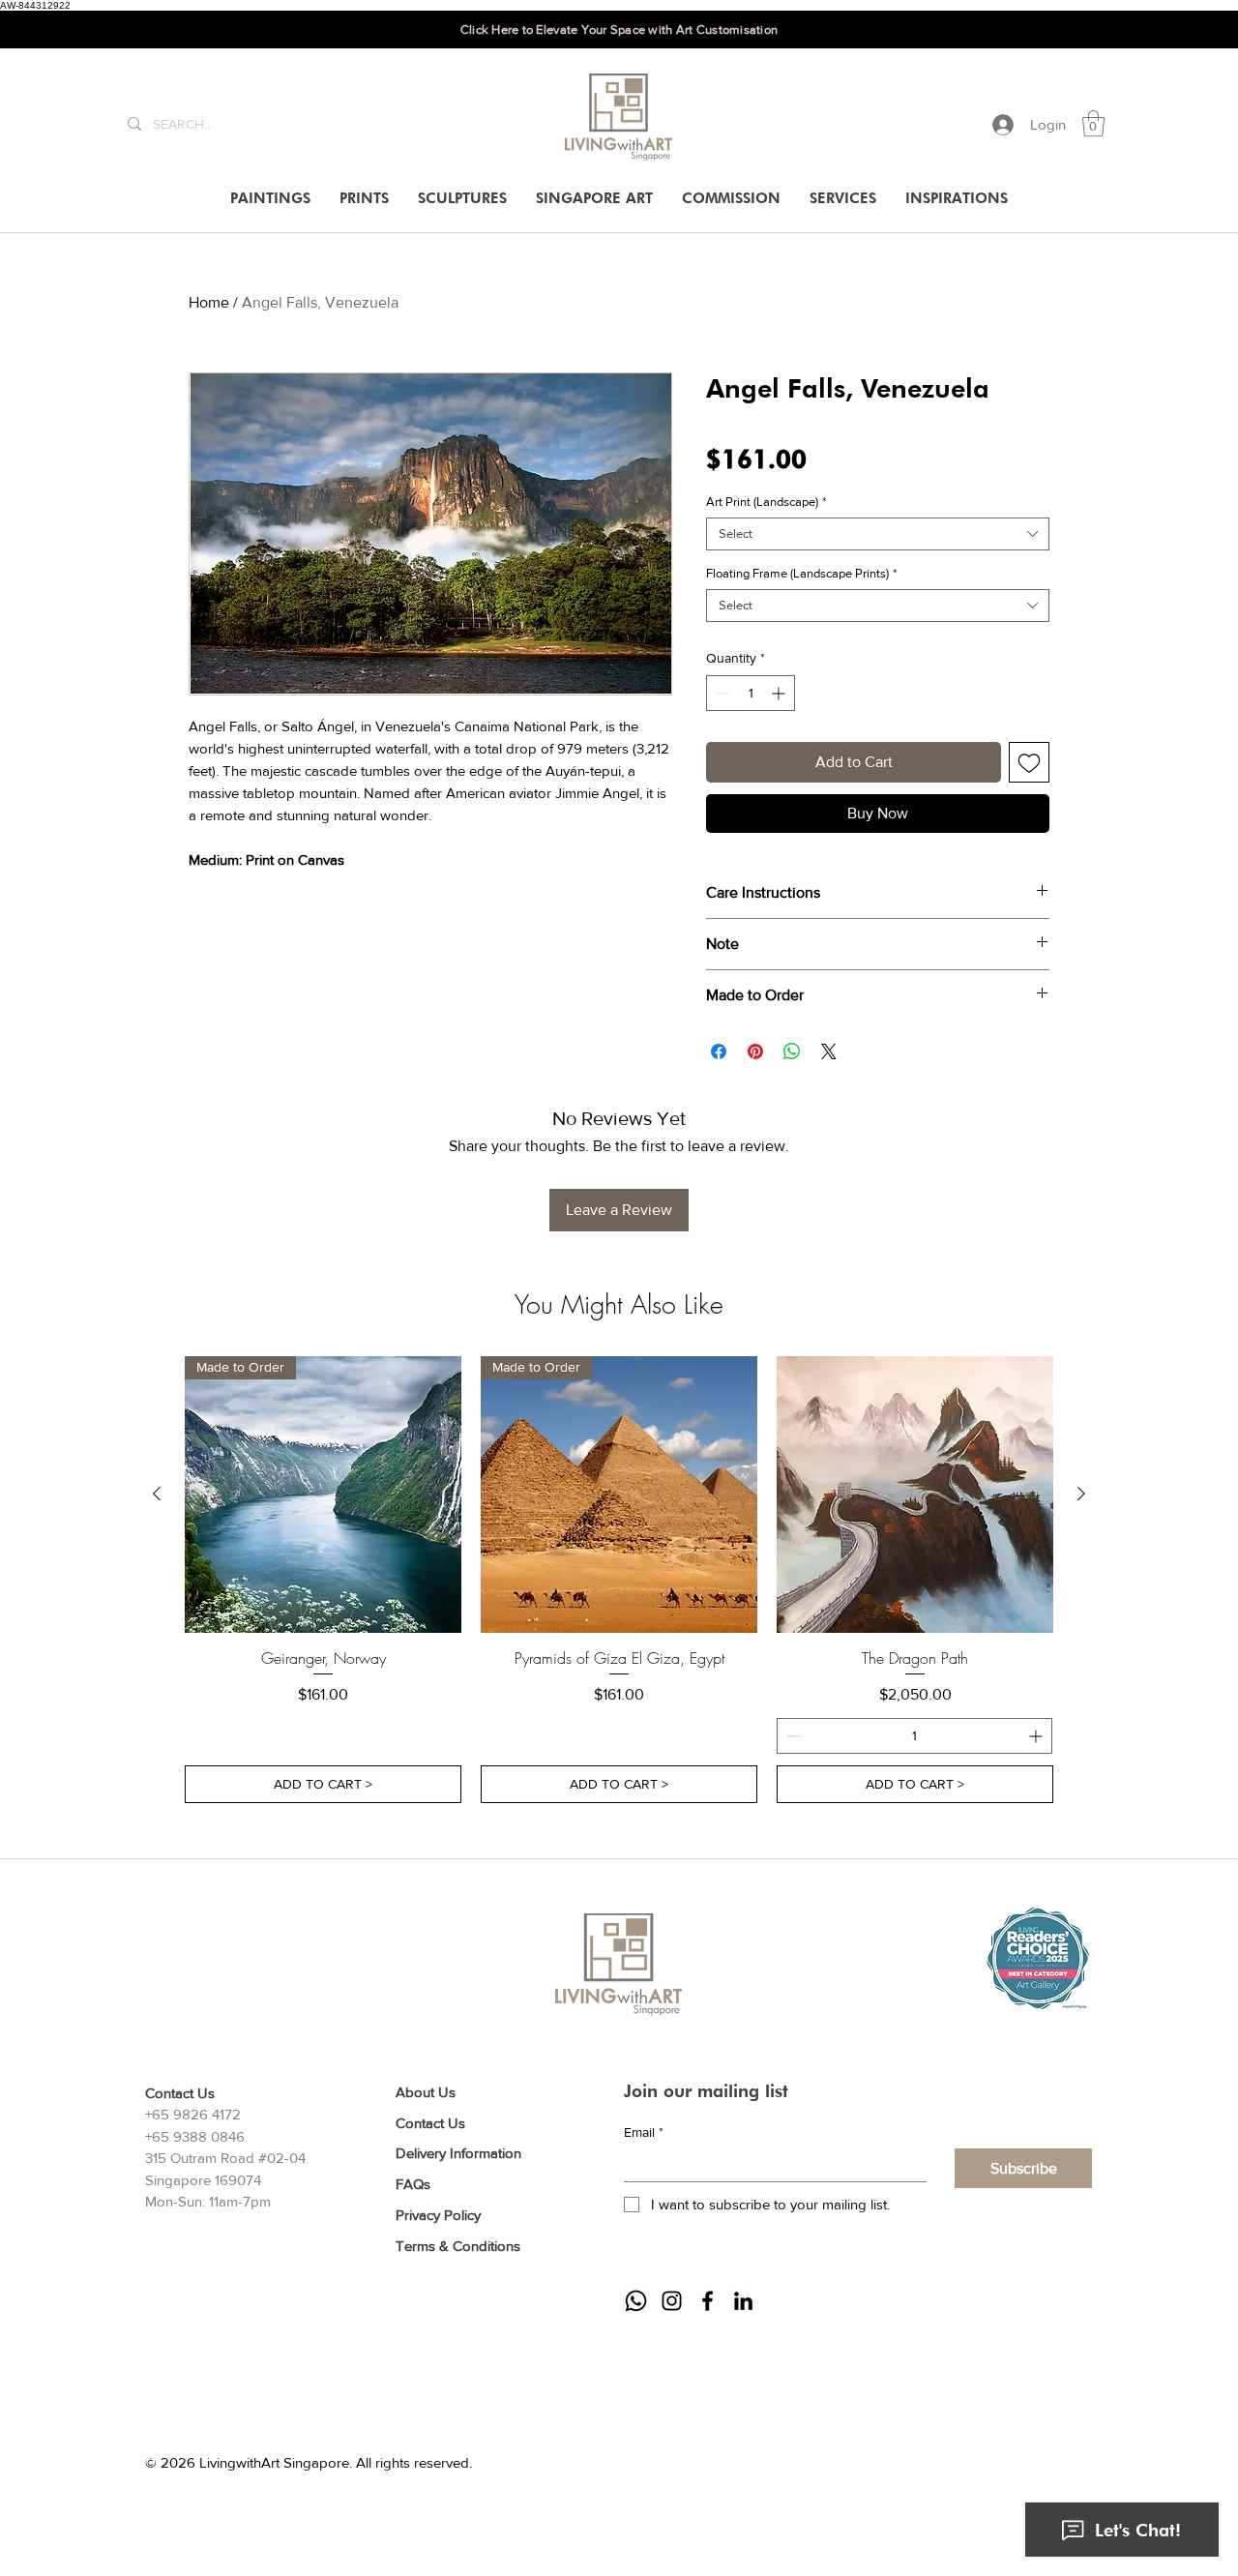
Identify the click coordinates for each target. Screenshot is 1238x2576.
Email (644, 2132)
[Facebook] (707, 2301)
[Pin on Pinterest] (755, 1051)
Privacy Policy (438, 2215)
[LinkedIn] (743, 2301)
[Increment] (780, 693)
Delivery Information (458, 2153)
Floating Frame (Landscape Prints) (801, 573)
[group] (619, 1580)
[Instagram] (672, 2301)
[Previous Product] (157, 1494)
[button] (1093, 123)
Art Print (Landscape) (766, 502)
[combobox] (878, 534)
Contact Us (430, 2123)
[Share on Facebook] (719, 1051)
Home (209, 302)
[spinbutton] (751, 693)
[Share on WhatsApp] (792, 1051)
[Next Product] (1081, 1494)
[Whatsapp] (636, 2301)
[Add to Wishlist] (1029, 762)
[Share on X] (829, 1051)
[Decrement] (721, 693)
